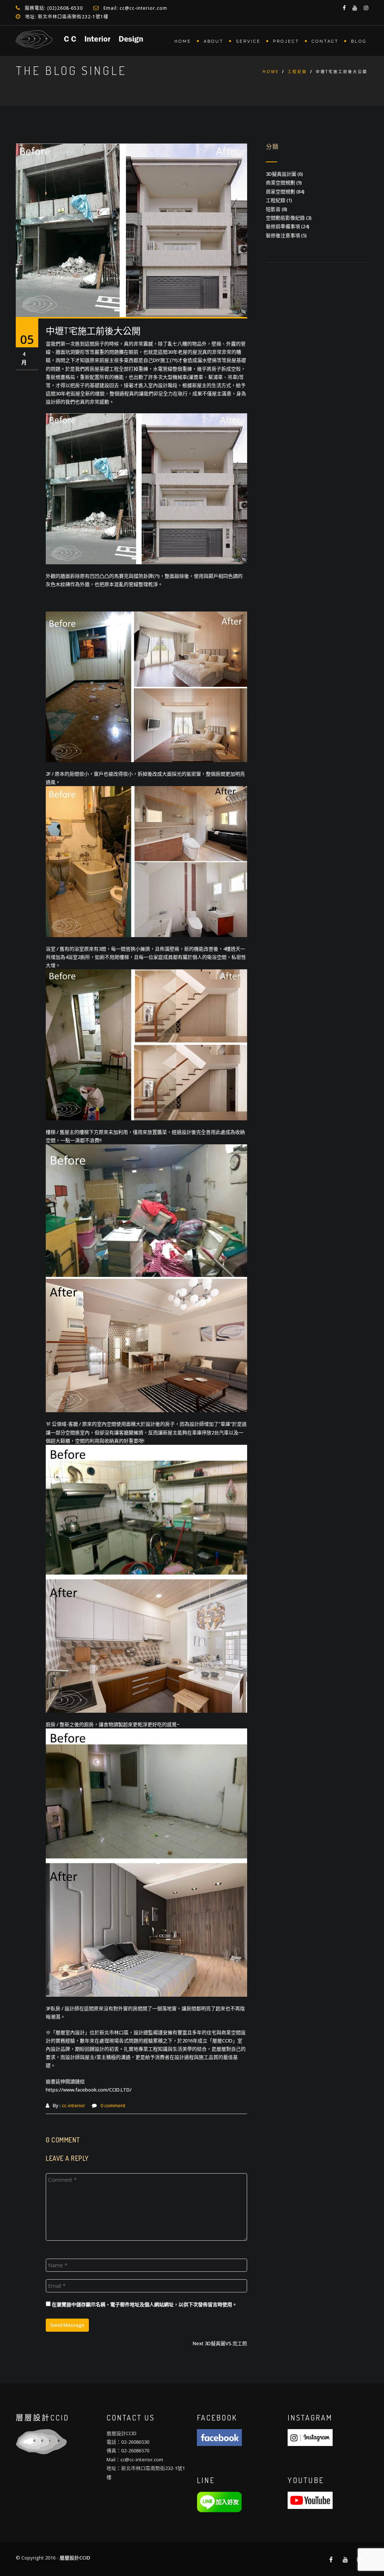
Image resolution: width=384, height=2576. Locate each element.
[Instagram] (310, 2437)
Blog (359, 41)
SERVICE (248, 41)
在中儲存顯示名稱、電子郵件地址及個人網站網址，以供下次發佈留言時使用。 (144, 2304)
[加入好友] (219, 2501)
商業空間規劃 (280, 182)
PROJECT (286, 41)
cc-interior (73, 2105)
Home (271, 72)
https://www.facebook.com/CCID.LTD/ (89, 2090)
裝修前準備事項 (283, 226)
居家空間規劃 (280, 191)
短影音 (273, 209)
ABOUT (214, 41)
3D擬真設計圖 (281, 174)
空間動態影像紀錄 (285, 218)
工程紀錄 (297, 72)
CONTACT (325, 41)
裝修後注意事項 (283, 235)
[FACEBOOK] (219, 2437)
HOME (183, 41)
